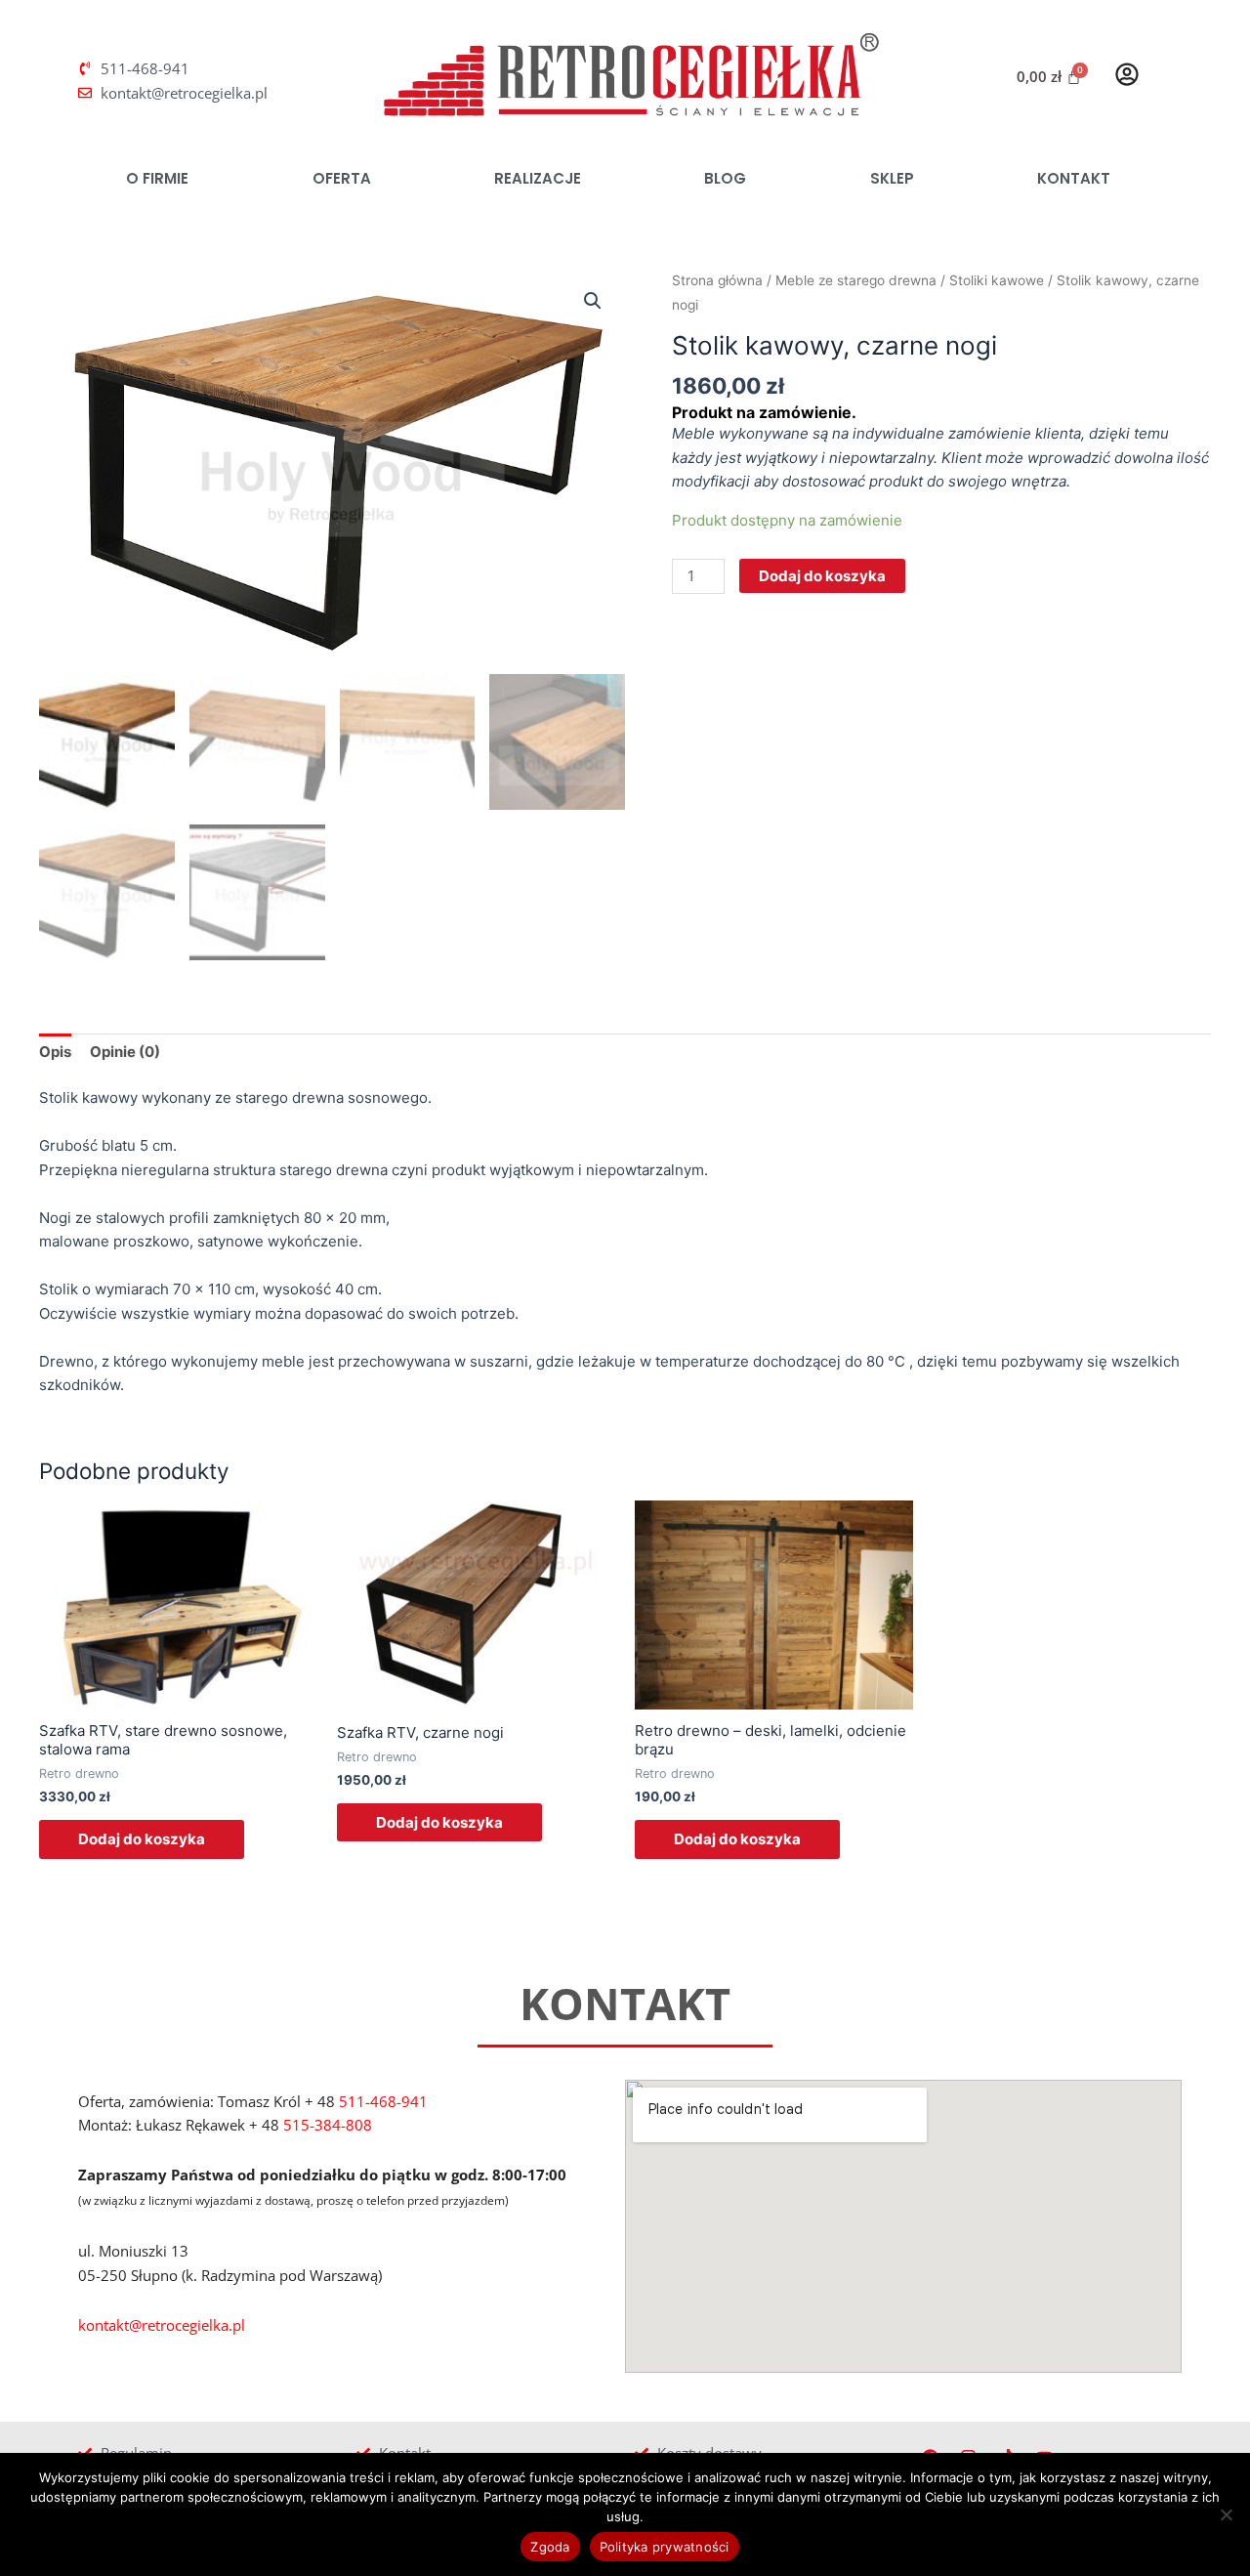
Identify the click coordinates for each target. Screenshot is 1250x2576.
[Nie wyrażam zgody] (1226, 2514)
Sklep (892, 178)
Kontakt (1074, 178)
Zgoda (550, 2547)
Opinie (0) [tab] (125, 1052)
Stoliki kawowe (997, 280)
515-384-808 (328, 2125)
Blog (725, 178)
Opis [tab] (55, 1052)
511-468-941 (383, 2101)
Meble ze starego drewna (856, 280)
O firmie (157, 178)
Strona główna (717, 280)
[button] (593, 301)
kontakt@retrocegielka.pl (162, 2325)
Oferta (342, 178)
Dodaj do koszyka (822, 576)
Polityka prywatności (665, 2547)
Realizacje (538, 178)
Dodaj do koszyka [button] (142, 1839)
